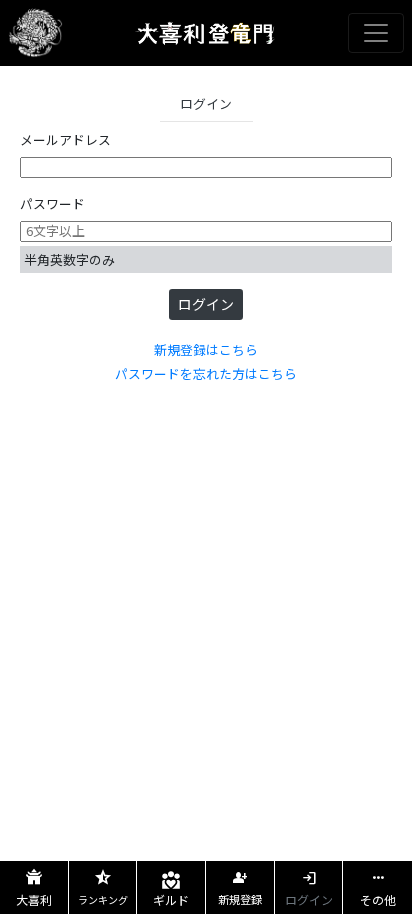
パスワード (52, 203)
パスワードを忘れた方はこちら (206, 373)
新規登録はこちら (206, 349)
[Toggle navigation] (376, 33)
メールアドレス (65, 139)
